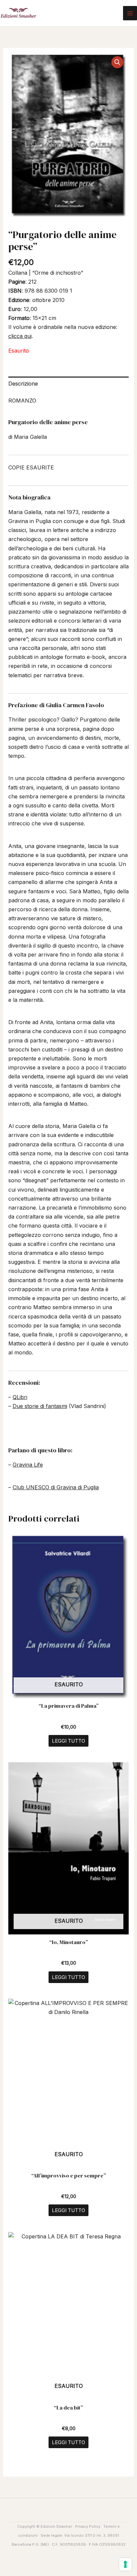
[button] (117, 62)
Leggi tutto (68, 1741)
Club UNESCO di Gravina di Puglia (56, 1487)
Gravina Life (28, 1465)
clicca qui (20, 336)
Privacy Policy (88, 2526)
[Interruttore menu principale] (130, 13)
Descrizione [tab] (23, 384)
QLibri (20, 1397)
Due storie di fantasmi (40, 1406)
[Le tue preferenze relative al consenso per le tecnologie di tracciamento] (125, 2564)
